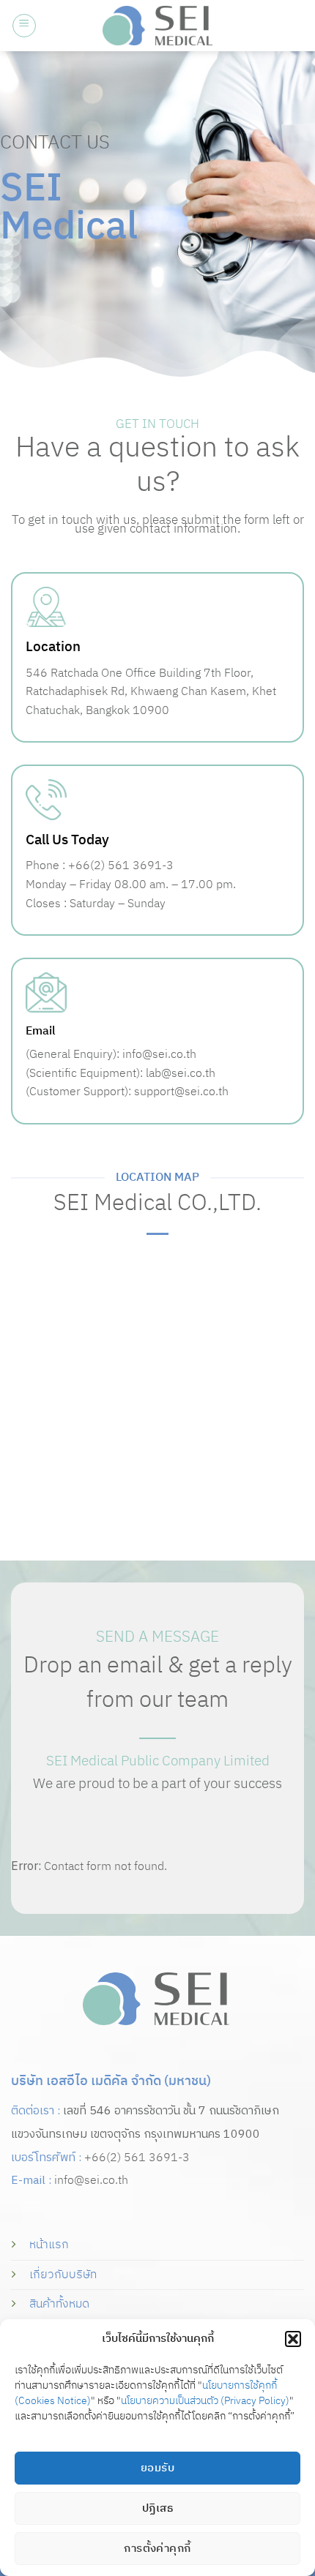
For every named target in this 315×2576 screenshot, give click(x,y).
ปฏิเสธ (157, 2508)
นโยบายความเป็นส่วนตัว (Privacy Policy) (205, 2401)
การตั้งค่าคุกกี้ (157, 2549)
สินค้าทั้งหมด (59, 2304)
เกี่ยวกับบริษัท (63, 2275)
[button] (293, 2339)
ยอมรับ (157, 2468)
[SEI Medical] (157, 25)
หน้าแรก (49, 2245)
